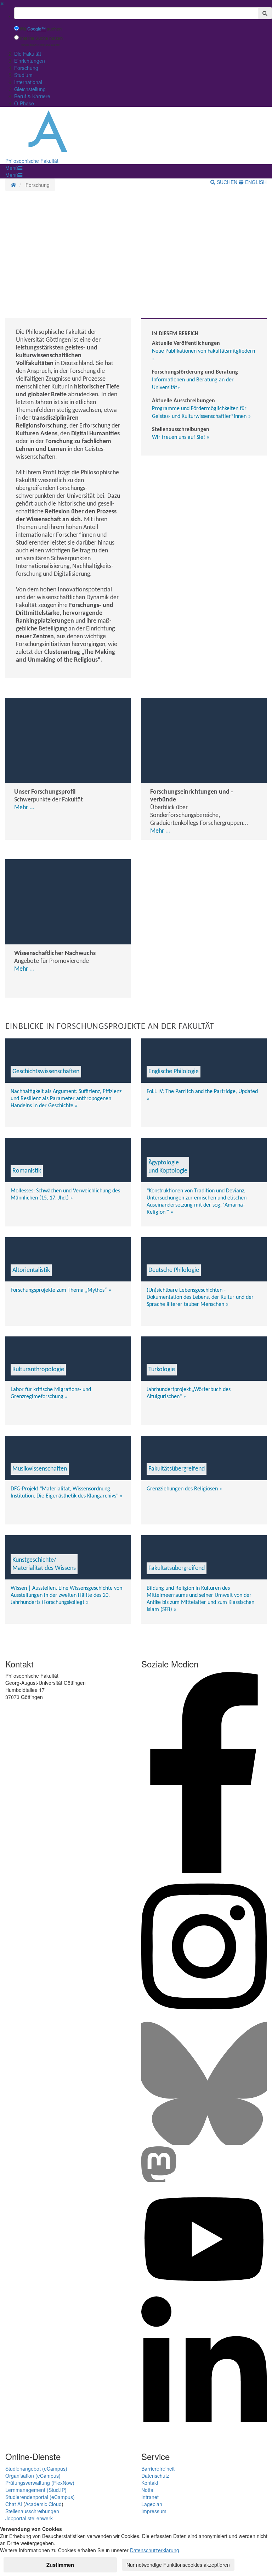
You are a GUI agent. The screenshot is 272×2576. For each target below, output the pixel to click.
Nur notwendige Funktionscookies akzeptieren (178, 2565)
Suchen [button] (227, 182)
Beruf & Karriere (32, 96)
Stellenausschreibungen (32, 2511)
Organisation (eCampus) (33, 2476)
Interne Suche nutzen (41, 38)
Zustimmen (60, 2565)
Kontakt (150, 2483)
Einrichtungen (30, 61)
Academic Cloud (43, 2504)
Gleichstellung (30, 89)
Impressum (154, 2511)
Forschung (26, 68)
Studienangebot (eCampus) (36, 2469)
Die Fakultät (28, 54)
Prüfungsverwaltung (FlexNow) (40, 2483)
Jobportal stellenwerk (29, 2518)
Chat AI (14, 2504)
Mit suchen (41, 29)
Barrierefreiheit (158, 2469)
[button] (14, 168)
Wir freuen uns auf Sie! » (181, 437)
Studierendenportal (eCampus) (40, 2497)
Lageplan (152, 2504)
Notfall (148, 2490)
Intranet (150, 2497)
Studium (23, 75)
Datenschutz (155, 2476)
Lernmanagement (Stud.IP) (36, 2490)
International (28, 82)
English (255, 182)
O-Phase (24, 103)
